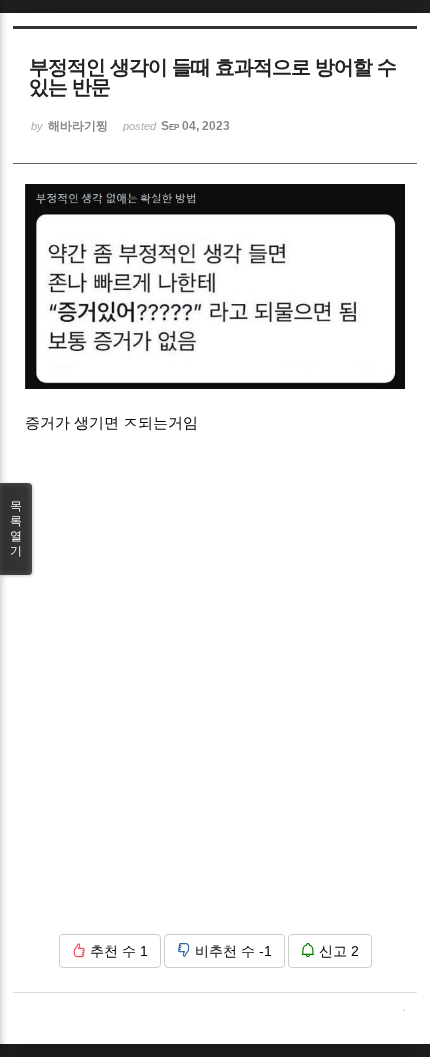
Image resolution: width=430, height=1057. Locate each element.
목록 (16, 528)
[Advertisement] (215, 704)
